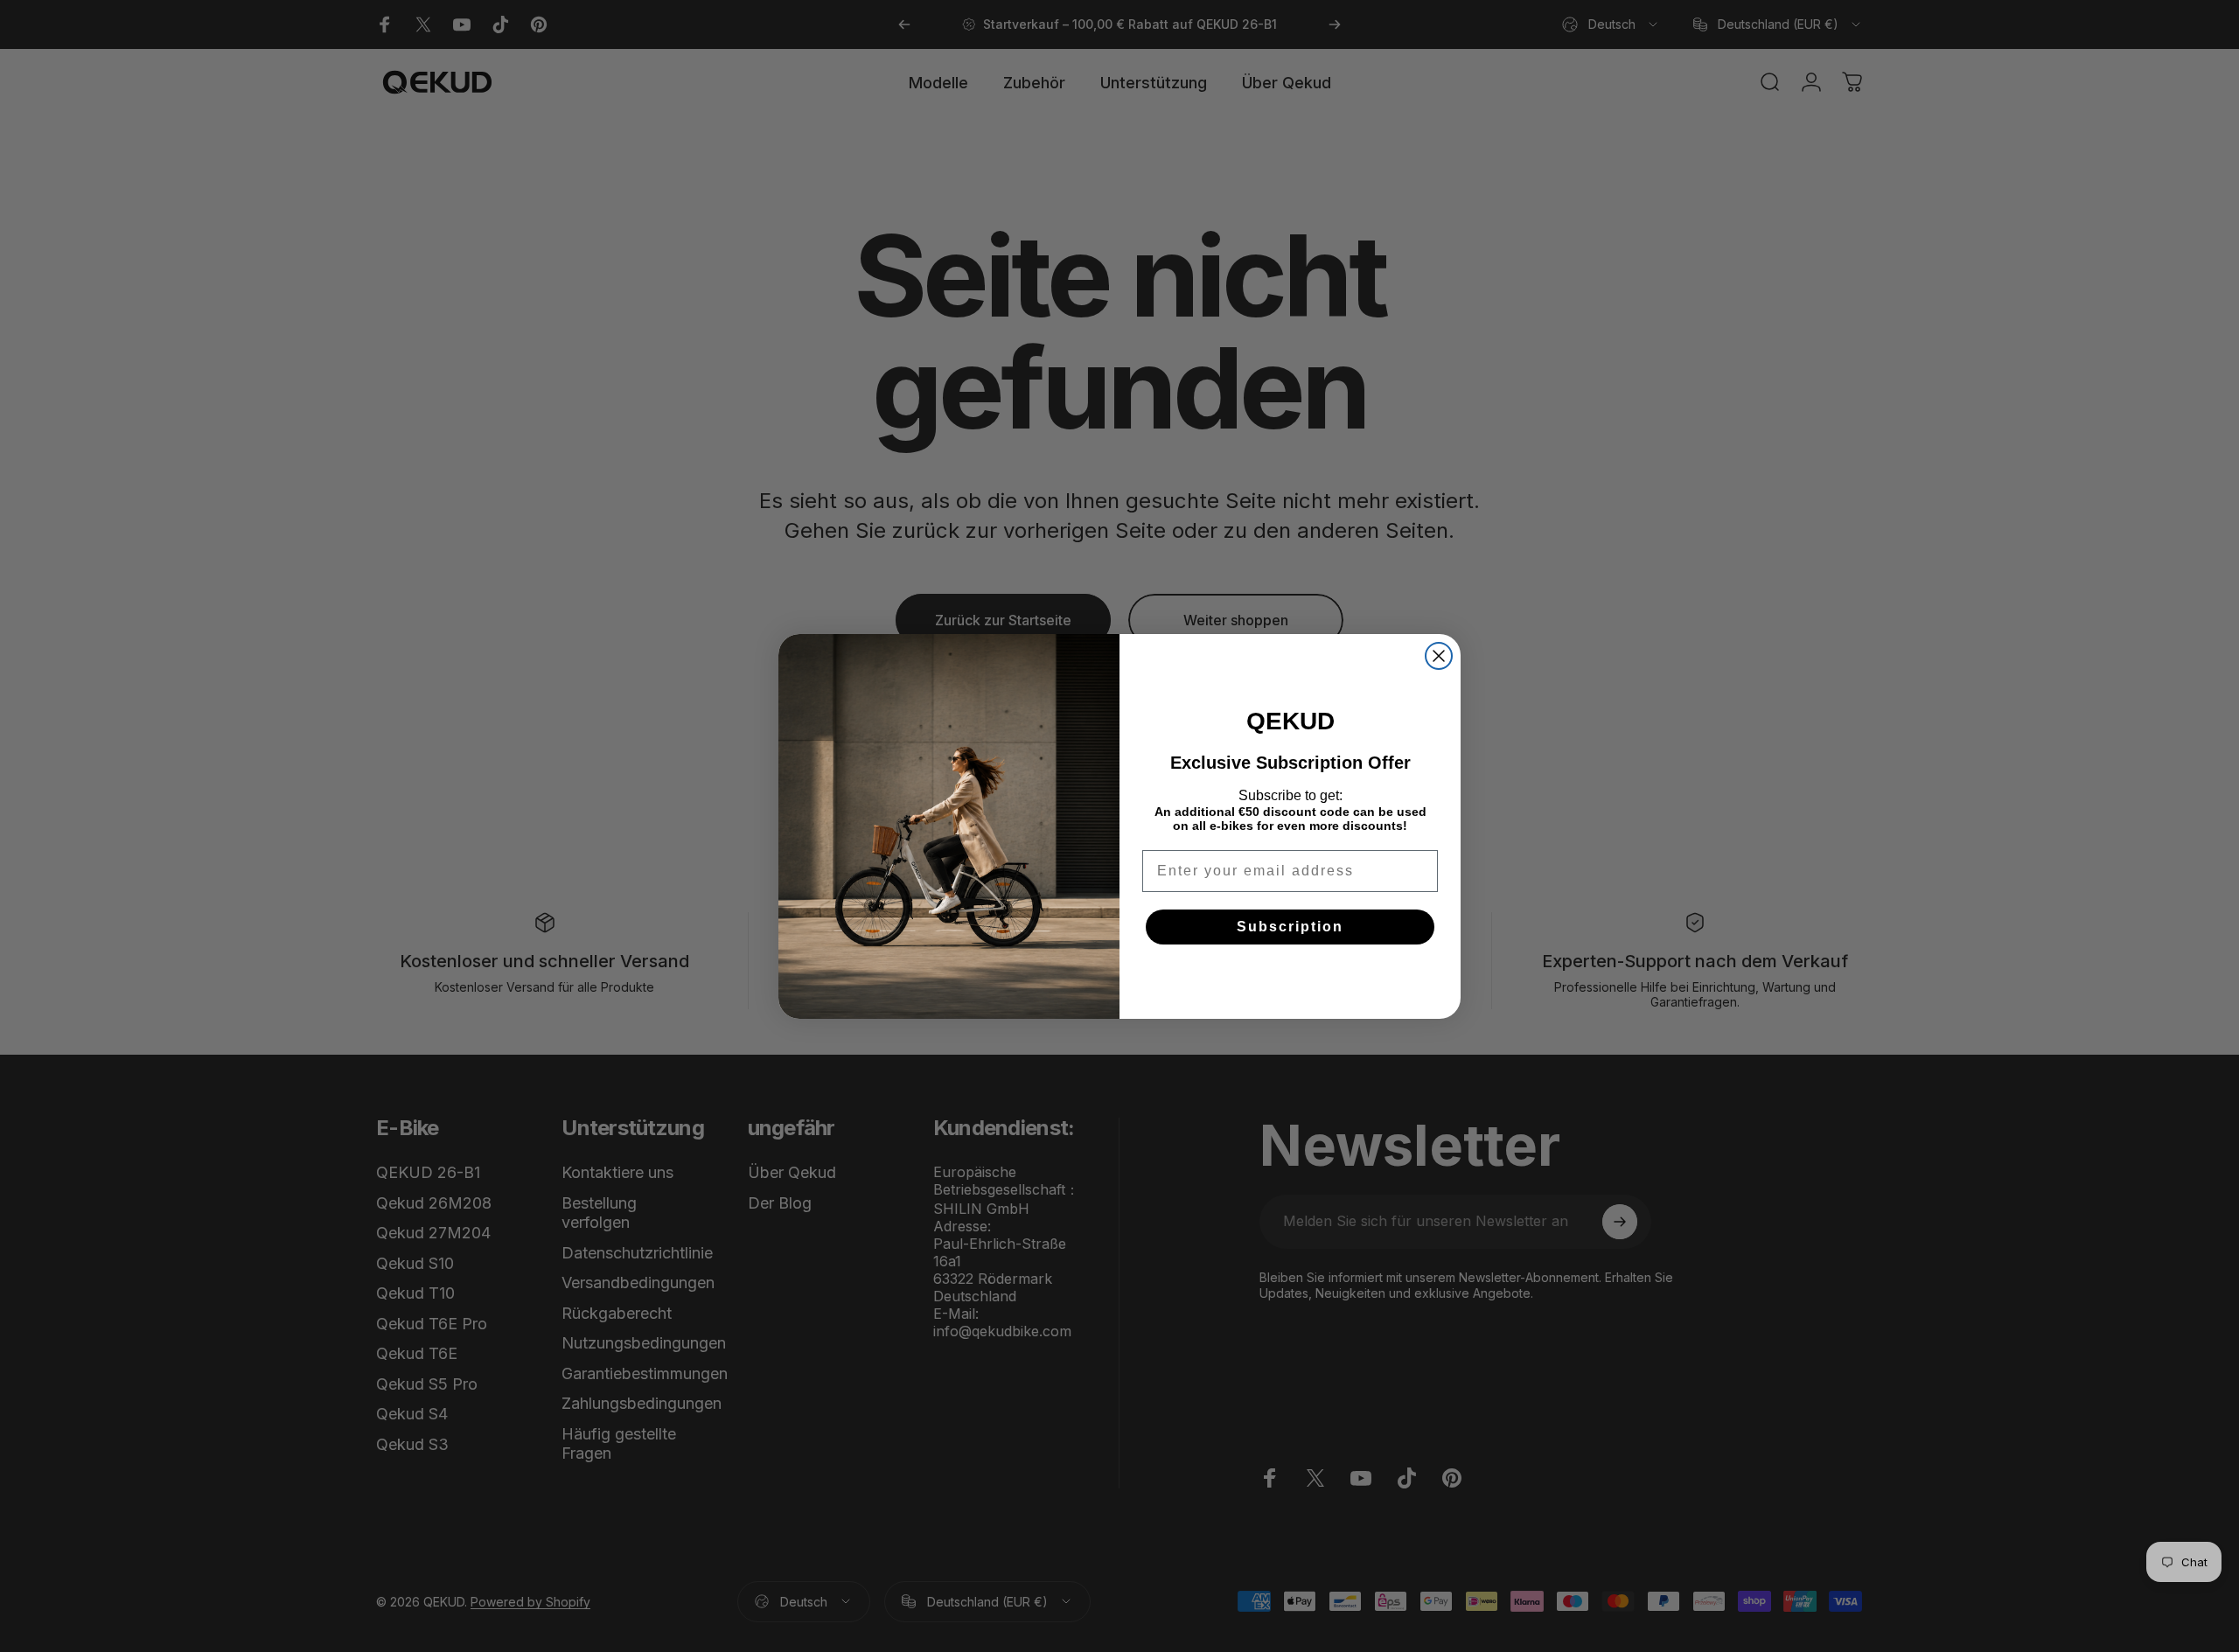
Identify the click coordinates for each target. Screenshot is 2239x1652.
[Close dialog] (1439, 656)
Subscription (1290, 927)
